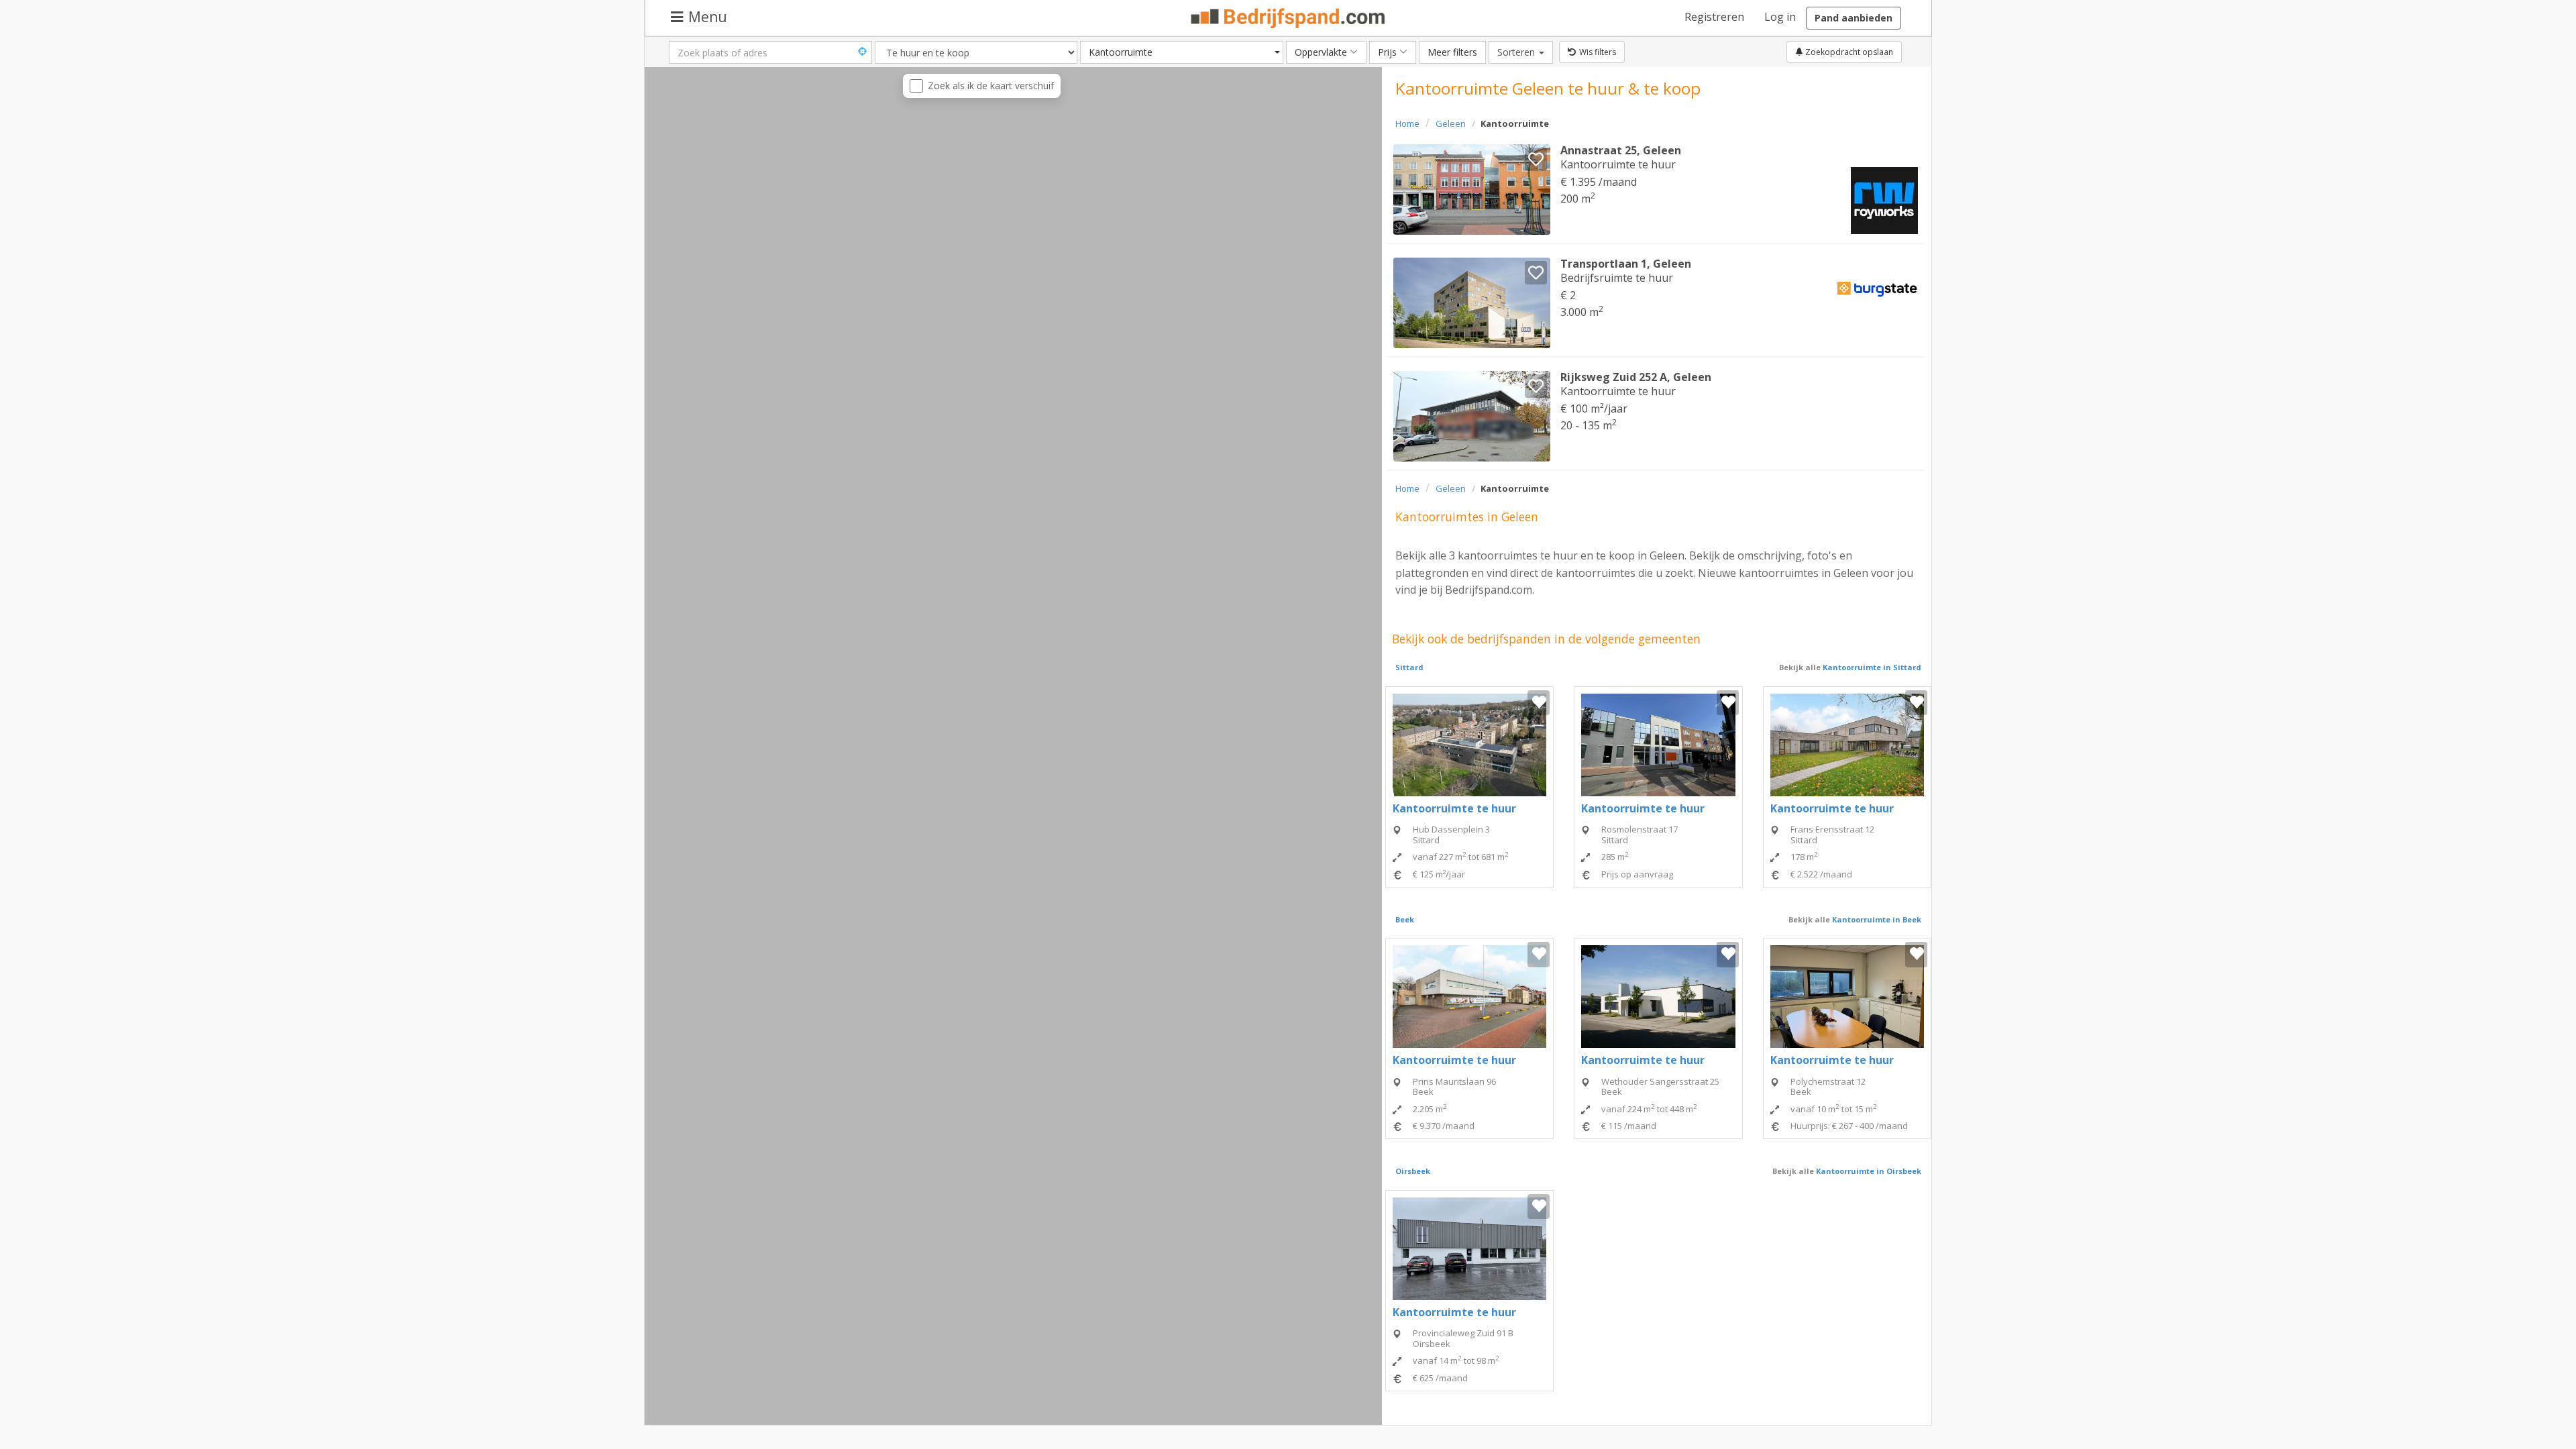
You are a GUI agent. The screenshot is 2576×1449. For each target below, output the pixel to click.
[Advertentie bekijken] (1472, 190)
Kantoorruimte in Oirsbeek (1868, 1171)
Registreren (1714, 17)
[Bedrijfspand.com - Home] (1288, 18)
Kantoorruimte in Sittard (1871, 667)
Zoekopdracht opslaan (1848, 52)
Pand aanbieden (1854, 18)
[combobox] (1182, 52)
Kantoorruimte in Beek (1876, 919)
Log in (1780, 17)
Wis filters (1598, 52)
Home (1407, 123)
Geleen (1451, 123)
